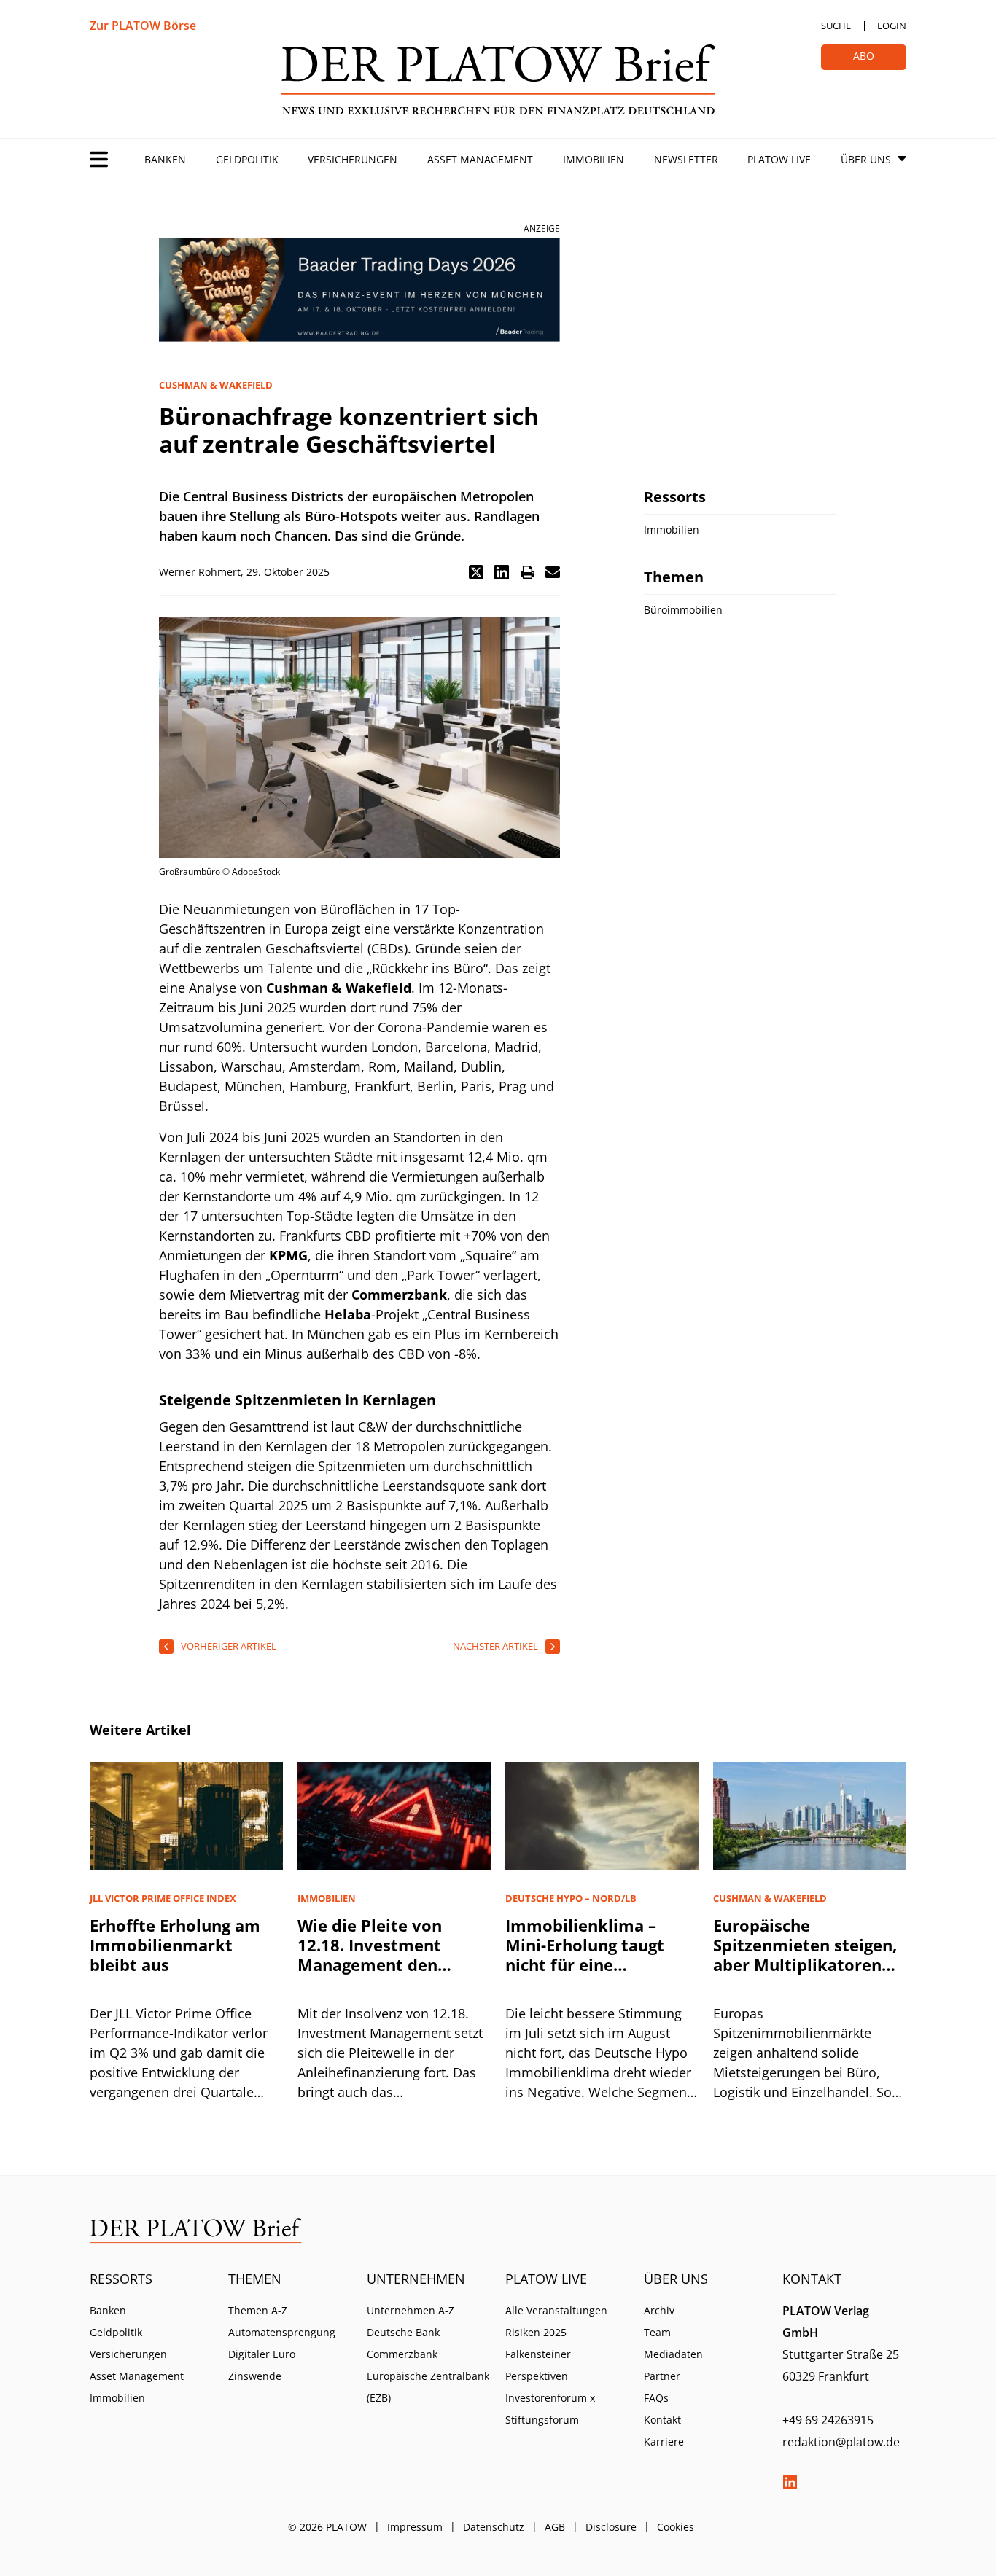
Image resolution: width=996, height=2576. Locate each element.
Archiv (659, 2310)
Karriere (664, 2442)
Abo (864, 56)
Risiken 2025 (536, 2332)
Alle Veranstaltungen (556, 2310)
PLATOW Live (779, 159)
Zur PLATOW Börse (143, 26)
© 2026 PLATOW (327, 2527)
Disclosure (611, 2527)
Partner (662, 2376)
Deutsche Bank (403, 2332)
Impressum (415, 2527)
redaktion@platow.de (841, 2442)
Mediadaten (673, 2354)
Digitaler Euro (262, 2354)
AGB (555, 2527)
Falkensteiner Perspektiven (538, 2365)
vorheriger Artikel (229, 1646)
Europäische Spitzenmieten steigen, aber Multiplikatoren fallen (805, 1955)
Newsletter (686, 159)
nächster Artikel (495, 1646)
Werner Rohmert (200, 572)
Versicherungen (353, 159)
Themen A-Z (258, 2310)
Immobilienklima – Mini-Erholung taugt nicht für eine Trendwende (585, 1955)
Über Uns (866, 159)
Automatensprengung (282, 2332)
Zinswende (255, 2376)
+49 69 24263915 (828, 2420)
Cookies (676, 2527)
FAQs (656, 2398)
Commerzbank (402, 2354)
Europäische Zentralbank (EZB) (428, 2387)
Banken (165, 159)
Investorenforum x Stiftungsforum (550, 2409)
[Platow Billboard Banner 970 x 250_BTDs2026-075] (359, 290)
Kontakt (662, 2420)
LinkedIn (790, 2482)
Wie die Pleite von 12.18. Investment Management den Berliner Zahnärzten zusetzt (378, 1964)
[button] (476, 572)
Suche (836, 26)
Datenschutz (494, 2527)
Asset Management (480, 159)
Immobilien (594, 159)
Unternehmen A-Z (411, 2310)
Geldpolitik (247, 159)
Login (892, 26)
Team (657, 2332)
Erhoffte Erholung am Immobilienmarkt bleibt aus (175, 1945)
